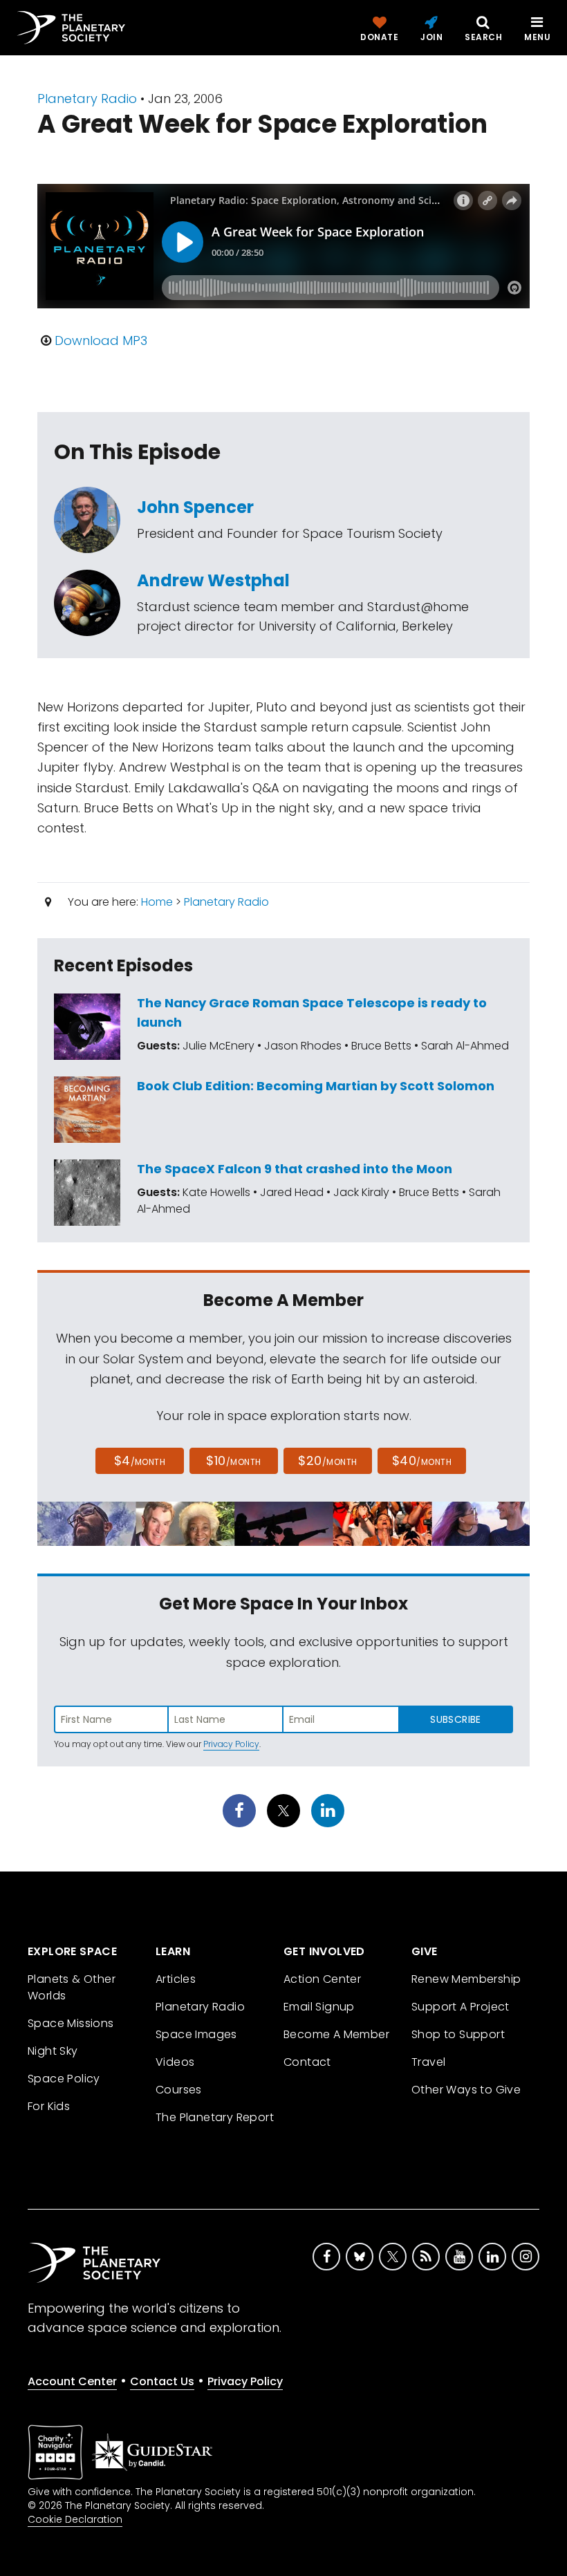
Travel (428, 2112)
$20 (327, 1460)
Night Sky (53, 2101)
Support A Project (461, 2057)
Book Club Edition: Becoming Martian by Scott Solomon (316, 1086)
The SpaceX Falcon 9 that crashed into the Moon (295, 1169)
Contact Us (162, 2432)
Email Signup (319, 2057)
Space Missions (71, 2074)
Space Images (196, 2085)
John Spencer (195, 507)
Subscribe (455, 1719)
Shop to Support (458, 2085)
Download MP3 (101, 340)
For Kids (49, 2157)
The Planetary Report (215, 2168)
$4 (140, 1460)
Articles (176, 2029)
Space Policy (64, 2129)
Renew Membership (466, 2029)
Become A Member (336, 2085)
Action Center (322, 2029)
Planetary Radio (87, 99)
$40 (422, 1460)
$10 (233, 1460)
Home (157, 902)
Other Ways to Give (466, 2140)
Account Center (72, 2432)
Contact (307, 2112)
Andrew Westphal (213, 580)
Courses (179, 2140)
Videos (175, 2112)
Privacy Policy (231, 1744)
